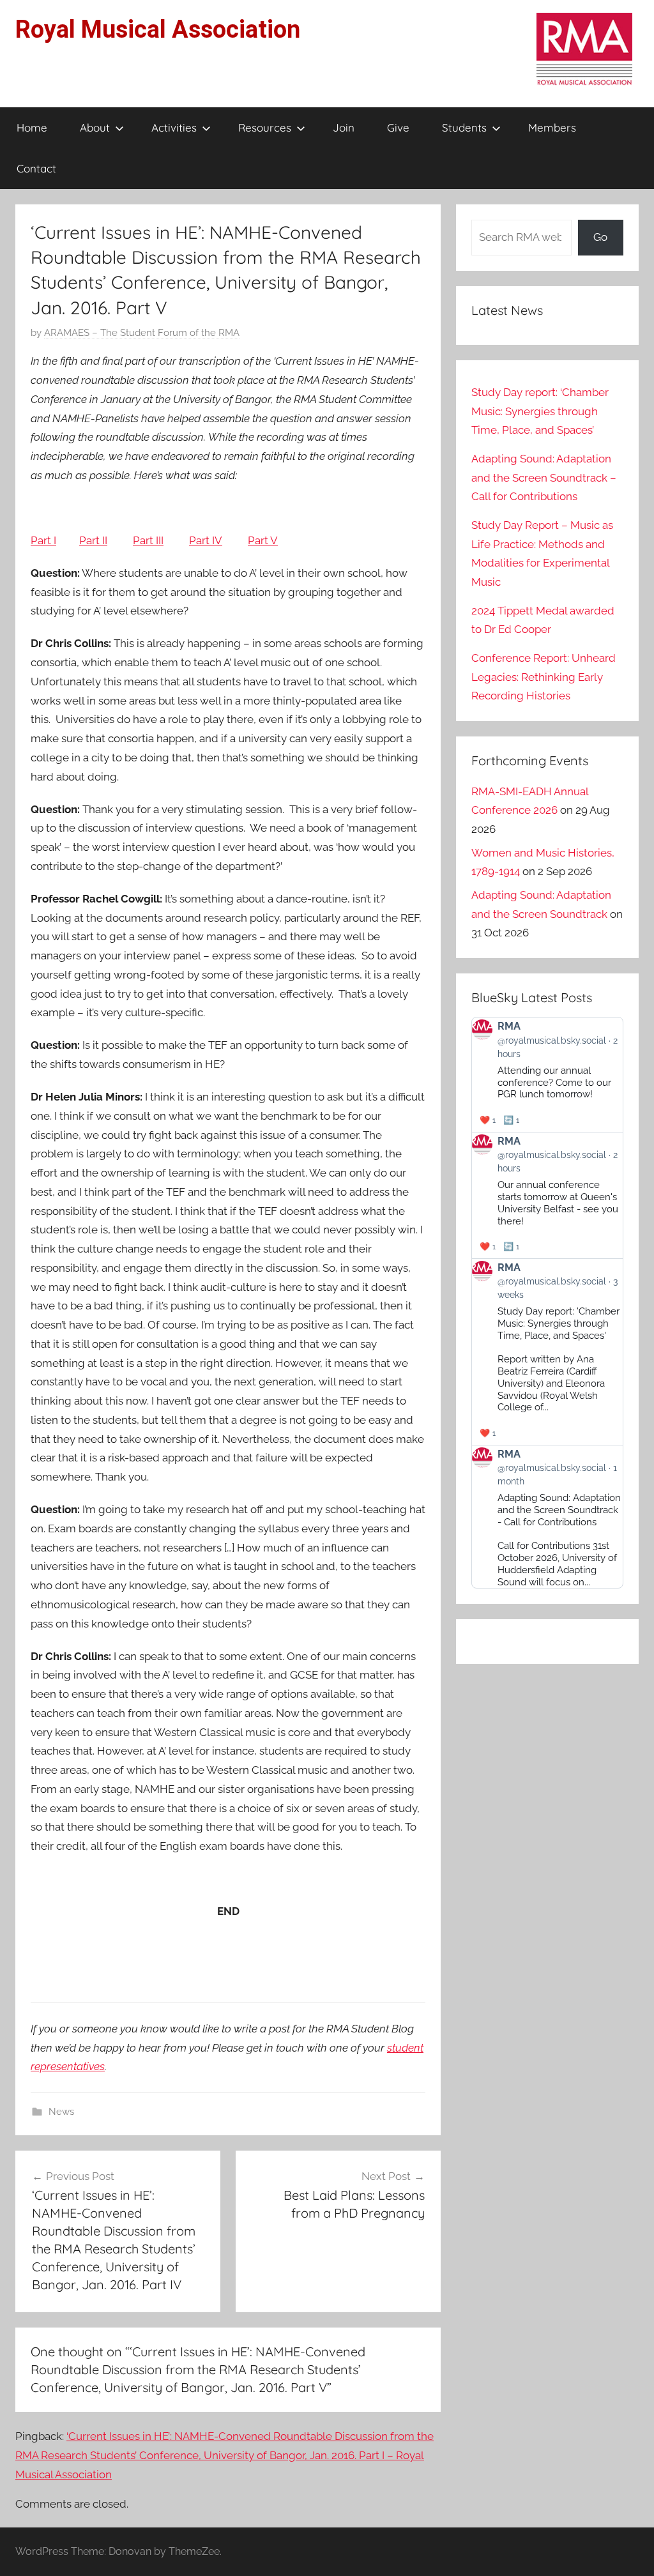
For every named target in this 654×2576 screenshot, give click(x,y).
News (61, 2112)
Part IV (206, 540)
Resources (265, 127)
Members (552, 127)
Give (398, 127)
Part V (263, 540)
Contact (36, 168)
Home (32, 127)
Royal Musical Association (158, 29)
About (95, 127)
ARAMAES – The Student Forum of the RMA (142, 333)
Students (464, 127)
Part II (93, 540)
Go (600, 237)
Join (344, 127)
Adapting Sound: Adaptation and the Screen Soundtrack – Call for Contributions (544, 478)
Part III (148, 540)
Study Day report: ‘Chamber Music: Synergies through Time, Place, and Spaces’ (540, 411)
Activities (174, 127)
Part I (43, 540)
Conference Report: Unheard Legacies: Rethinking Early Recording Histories (544, 677)
